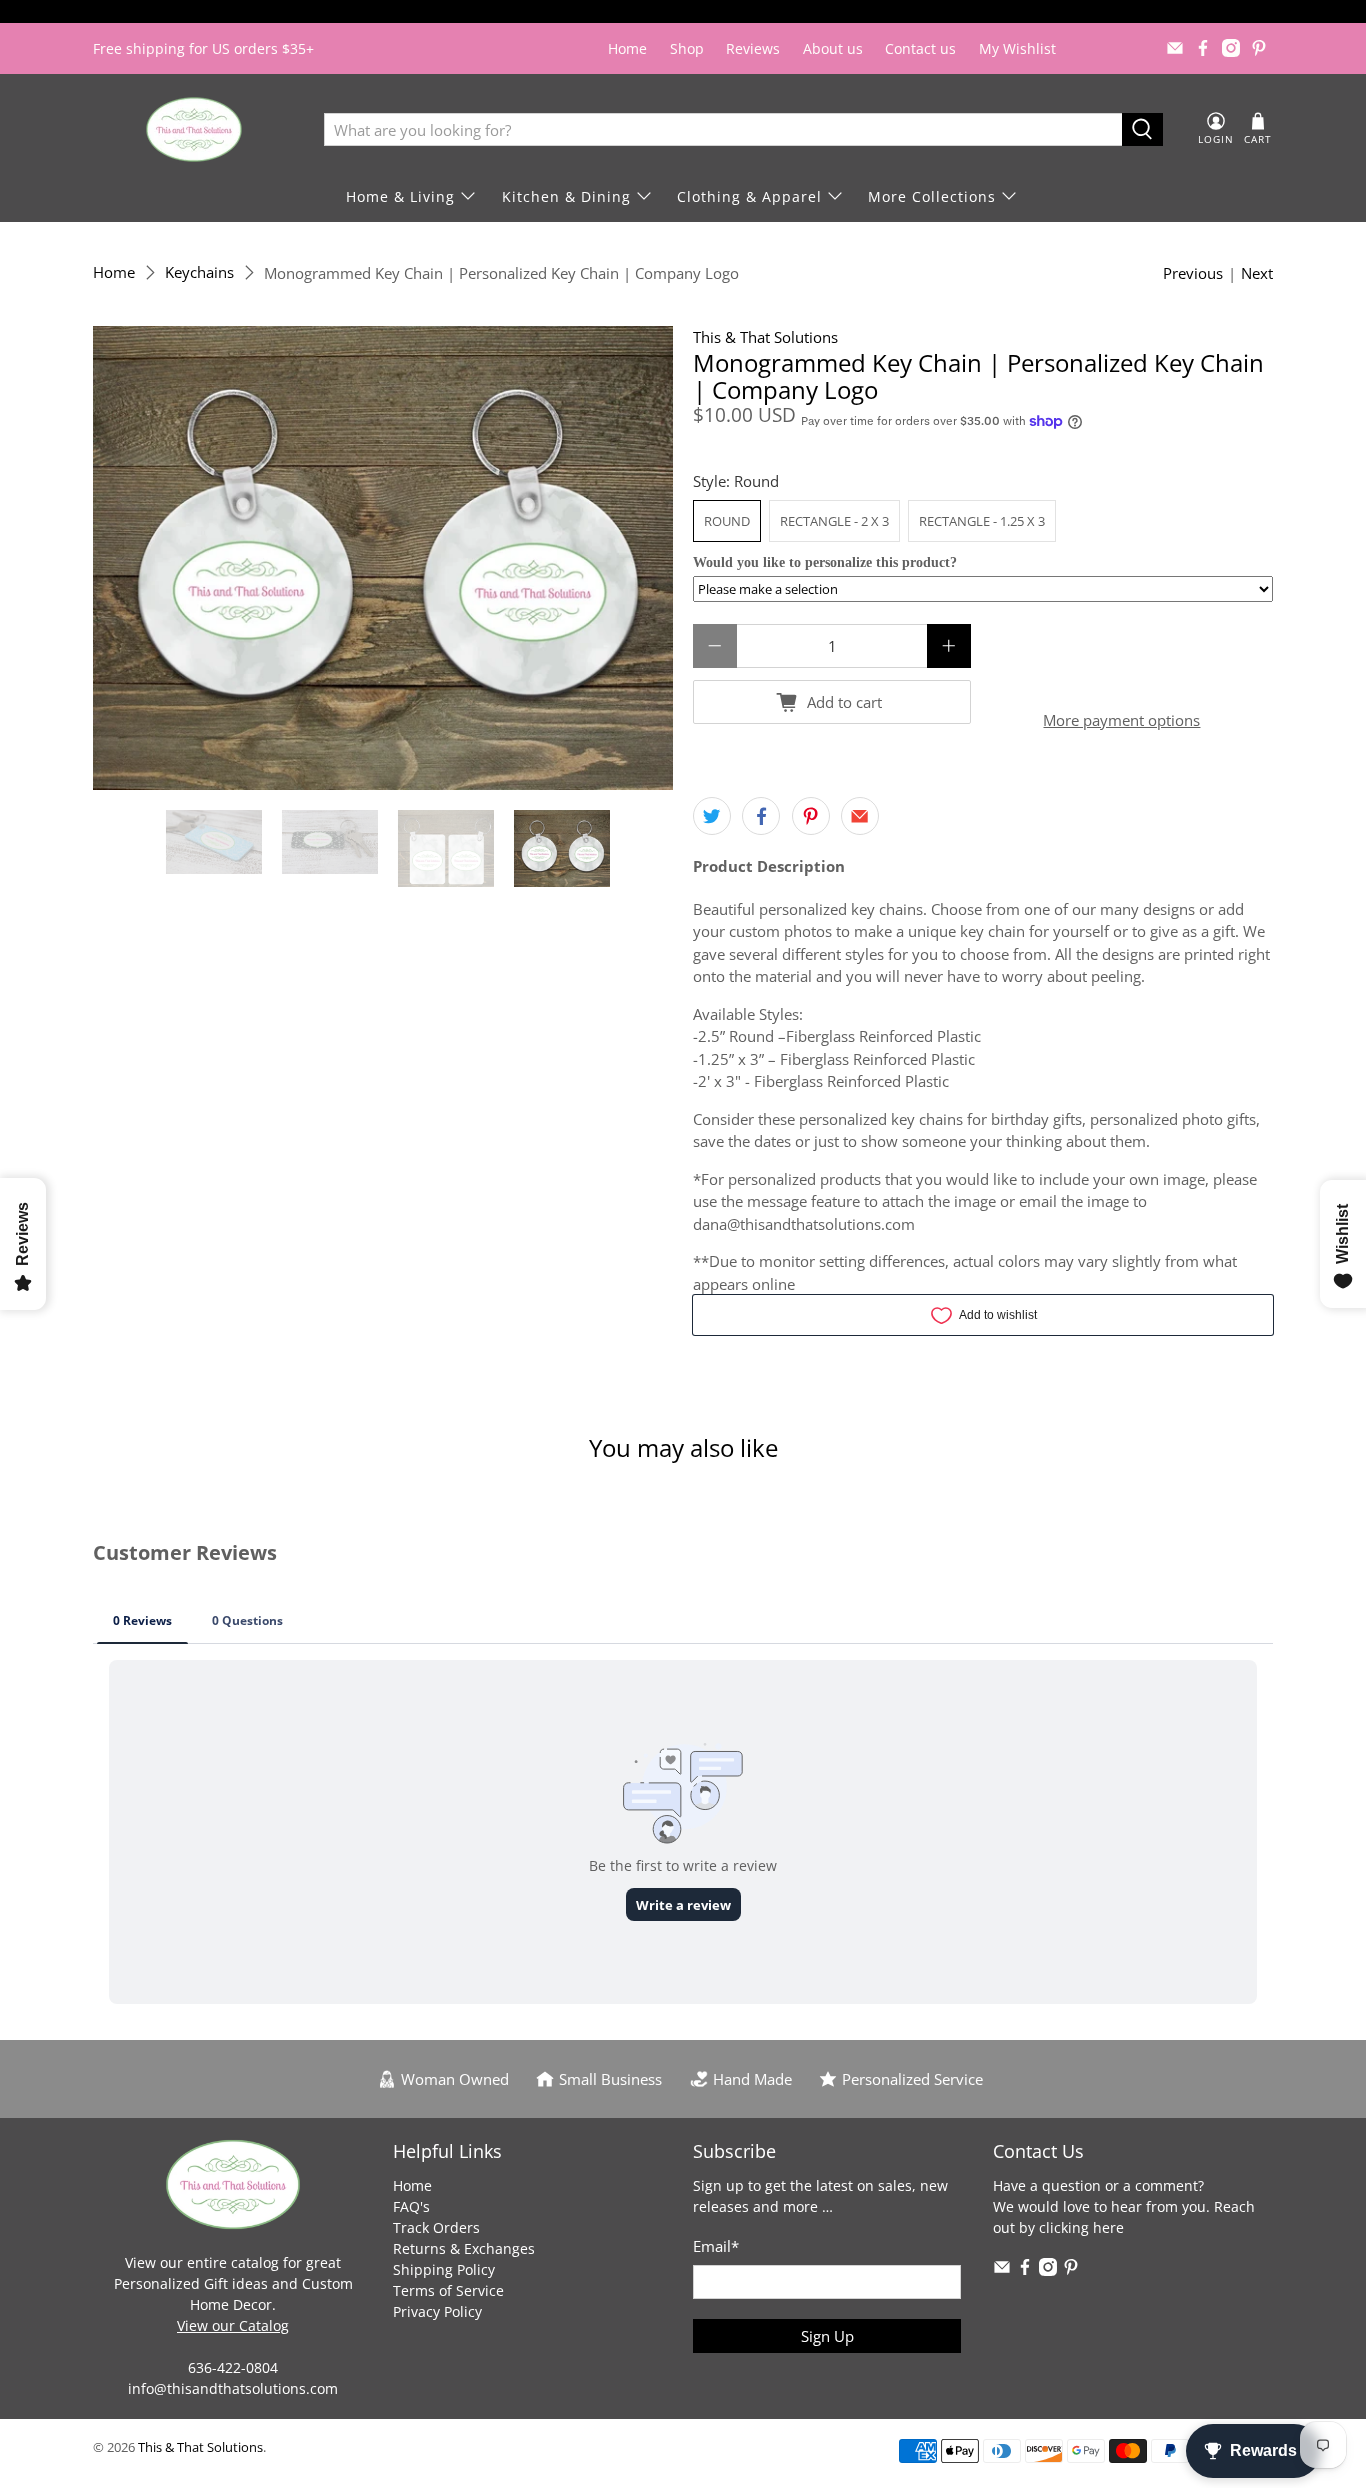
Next (1257, 273)
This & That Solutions (765, 337)
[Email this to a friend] (860, 816)
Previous (1193, 273)
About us (833, 48)
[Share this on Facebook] (761, 816)
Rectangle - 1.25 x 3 (982, 521)
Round (727, 521)
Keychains (199, 272)
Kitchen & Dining (566, 196)
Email (716, 2246)
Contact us (920, 48)
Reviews (753, 48)
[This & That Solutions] (194, 129)
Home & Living (400, 196)
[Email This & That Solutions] (1175, 48)
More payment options (1121, 720)
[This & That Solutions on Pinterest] (1259, 48)
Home (627, 48)
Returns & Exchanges (464, 2248)
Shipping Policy (444, 2269)
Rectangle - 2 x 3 (834, 521)
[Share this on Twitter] (712, 816)
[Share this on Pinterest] (811, 816)
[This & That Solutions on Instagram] (1231, 48)
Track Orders (436, 2227)
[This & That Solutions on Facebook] (1203, 48)
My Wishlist (1017, 48)
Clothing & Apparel (749, 196)
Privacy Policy (437, 2311)
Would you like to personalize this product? (825, 562)
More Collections (932, 196)
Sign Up (827, 2336)
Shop (687, 48)
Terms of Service (448, 2290)
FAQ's (411, 2206)
